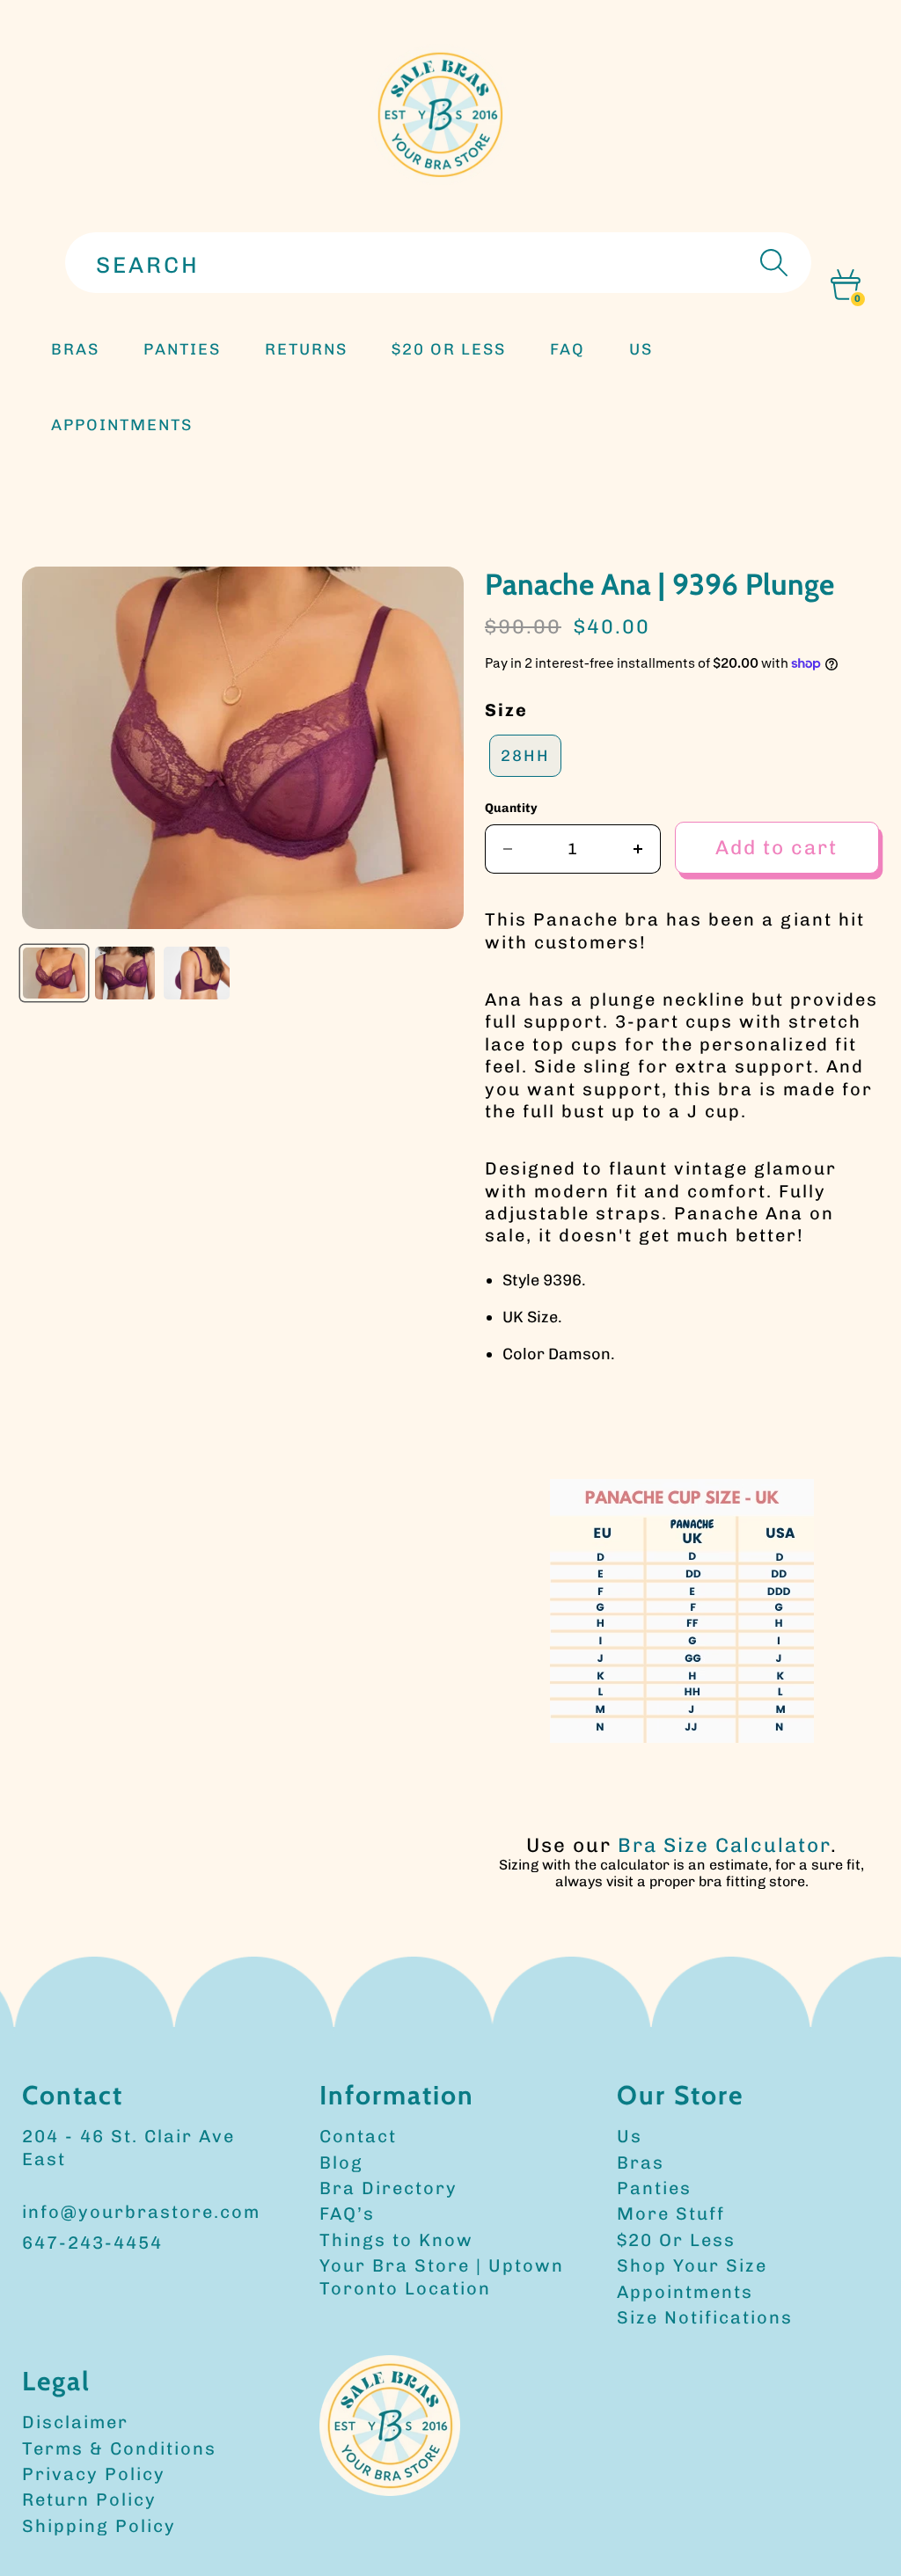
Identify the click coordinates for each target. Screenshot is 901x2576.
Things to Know (396, 2240)
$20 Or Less (676, 2240)
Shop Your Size (692, 2265)
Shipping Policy (99, 2526)
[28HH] (525, 776)
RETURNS (306, 349)
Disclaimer (75, 2422)
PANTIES (182, 349)
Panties (654, 2188)
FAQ (568, 349)
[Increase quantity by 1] (638, 849)
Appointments (685, 2292)
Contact (358, 2136)
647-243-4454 (92, 2243)
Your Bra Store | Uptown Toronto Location (442, 2276)
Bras (75, 349)
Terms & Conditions (119, 2448)
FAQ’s (347, 2214)
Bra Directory (388, 2188)
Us (630, 2136)
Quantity (511, 808)
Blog (341, 2163)
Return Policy (89, 2499)
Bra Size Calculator (724, 1845)
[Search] (772, 263)
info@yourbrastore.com (141, 2212)
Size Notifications (705, 2317)
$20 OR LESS (449, 349)
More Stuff (671, 2214)
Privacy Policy (94, 2474)
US (641, 349)
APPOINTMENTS (122, 425)
